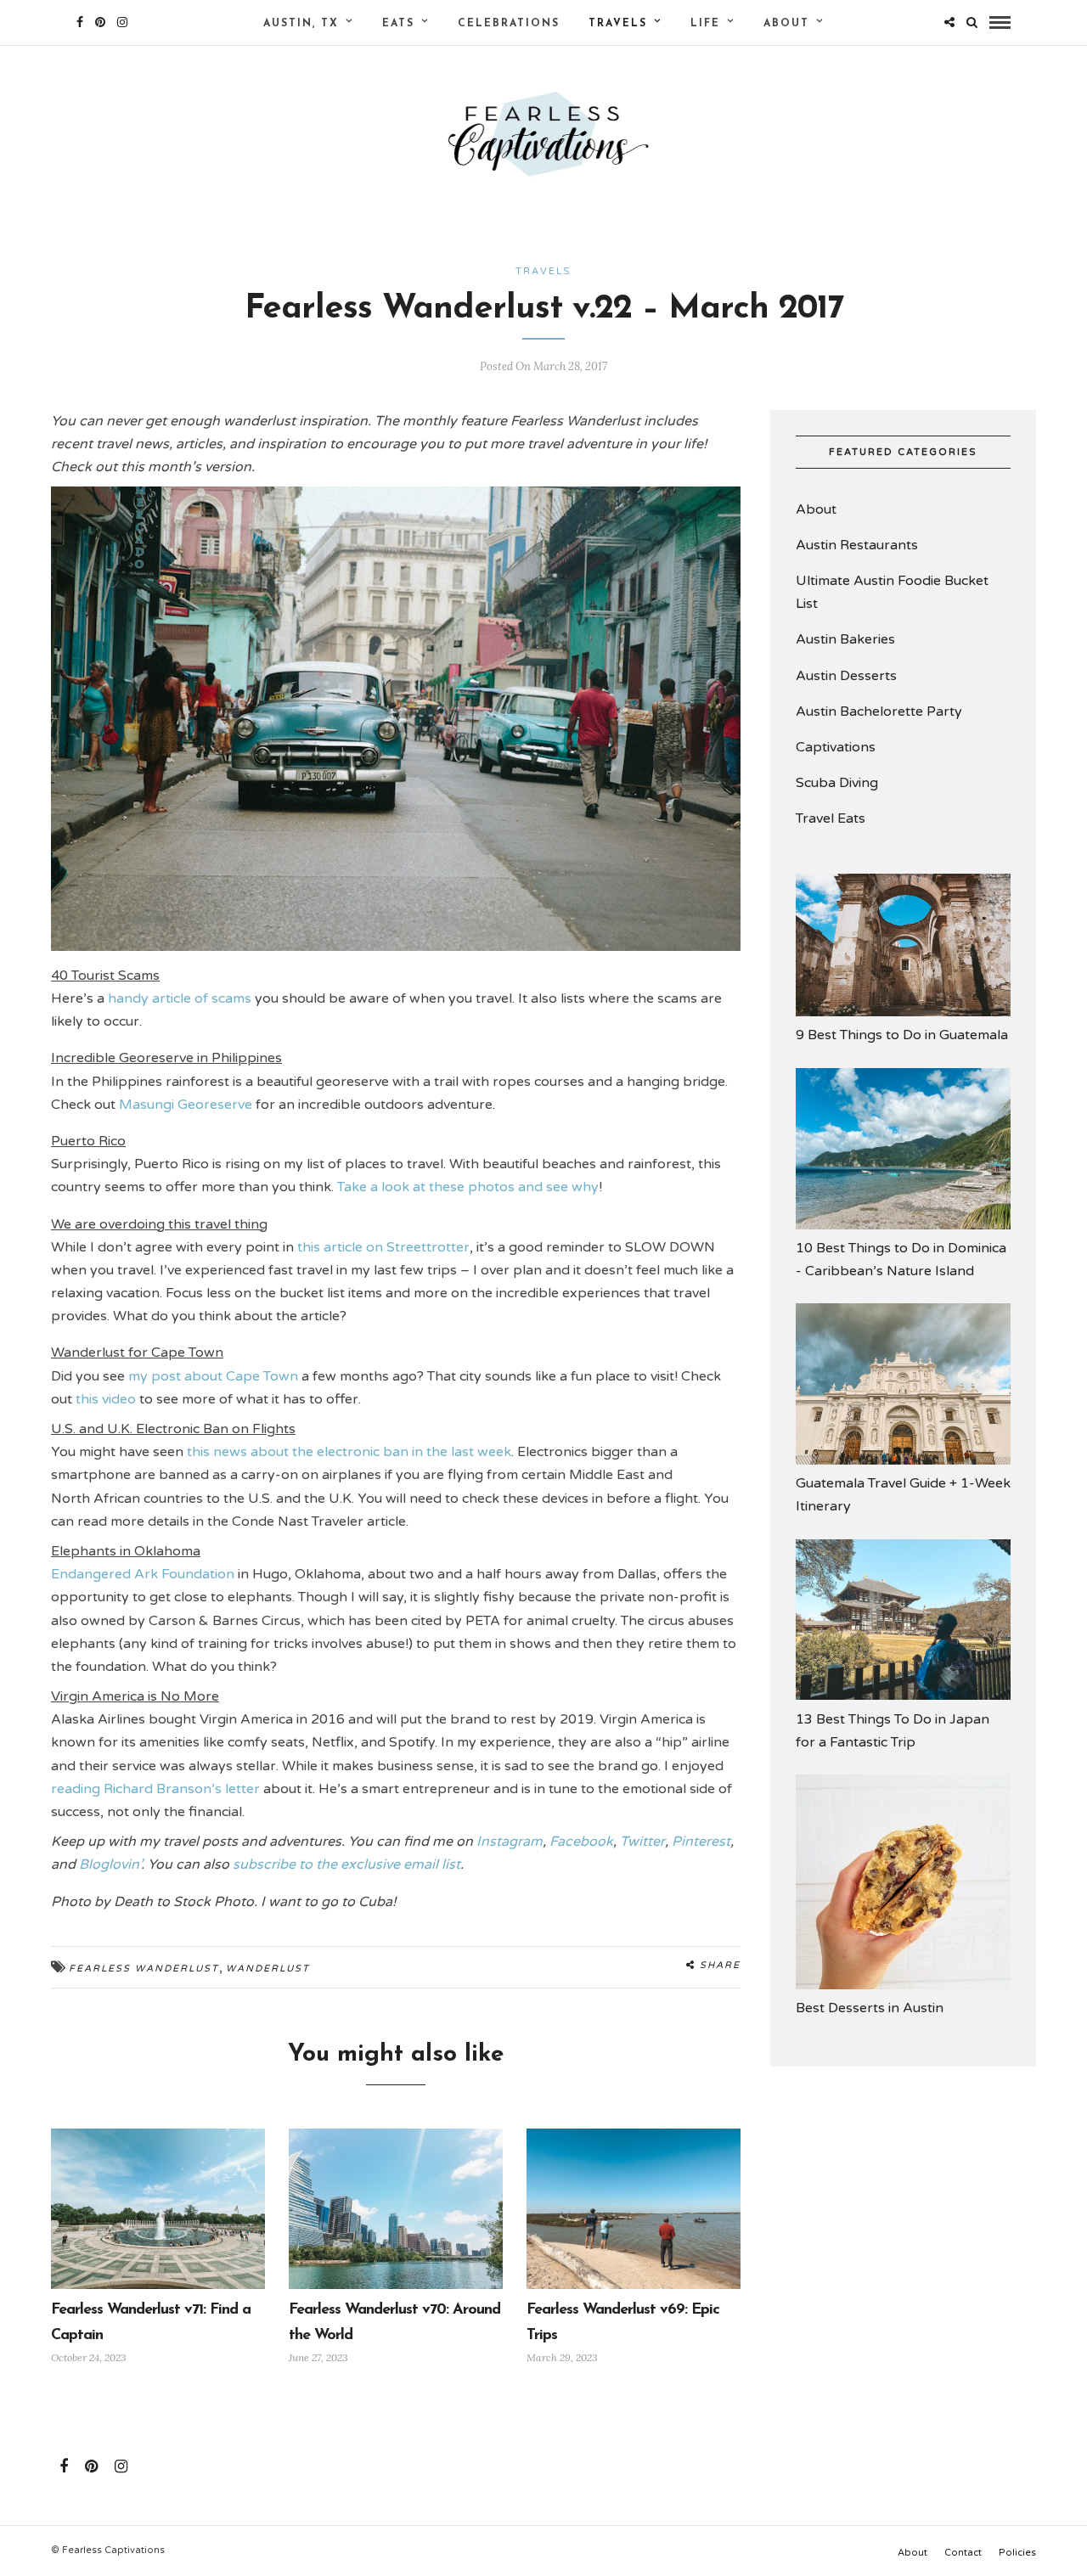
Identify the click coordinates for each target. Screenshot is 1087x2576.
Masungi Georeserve (187, 1105)
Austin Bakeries (845, 639)
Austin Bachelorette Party (879, 711)
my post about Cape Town (215, 1376)
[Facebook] (64, 2466)
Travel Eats (831, 818)
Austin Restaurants (857, 545)
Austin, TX (301, 24)
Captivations (836, 747)
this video (107, 1399)
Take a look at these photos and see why (468, 1187)
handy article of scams (181, 998)
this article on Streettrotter (383, 1247)
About (786, 24)
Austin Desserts (846, 676)
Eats (398, 24)
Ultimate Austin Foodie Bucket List (892, 592)
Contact (963, 2553)
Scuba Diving (837, 783)
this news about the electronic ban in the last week (349, 1452)
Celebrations (509, 24)
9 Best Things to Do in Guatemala (902, 1035)
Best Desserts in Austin (870, 2008)
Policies (1017, 2553)
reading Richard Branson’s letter (157, 1789)
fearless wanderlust (144, 1969)
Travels (618, 24)
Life (705, 24)
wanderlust (268, 1969)
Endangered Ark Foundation (144, 1574)
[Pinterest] (100, 22)
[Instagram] (122, 22)
